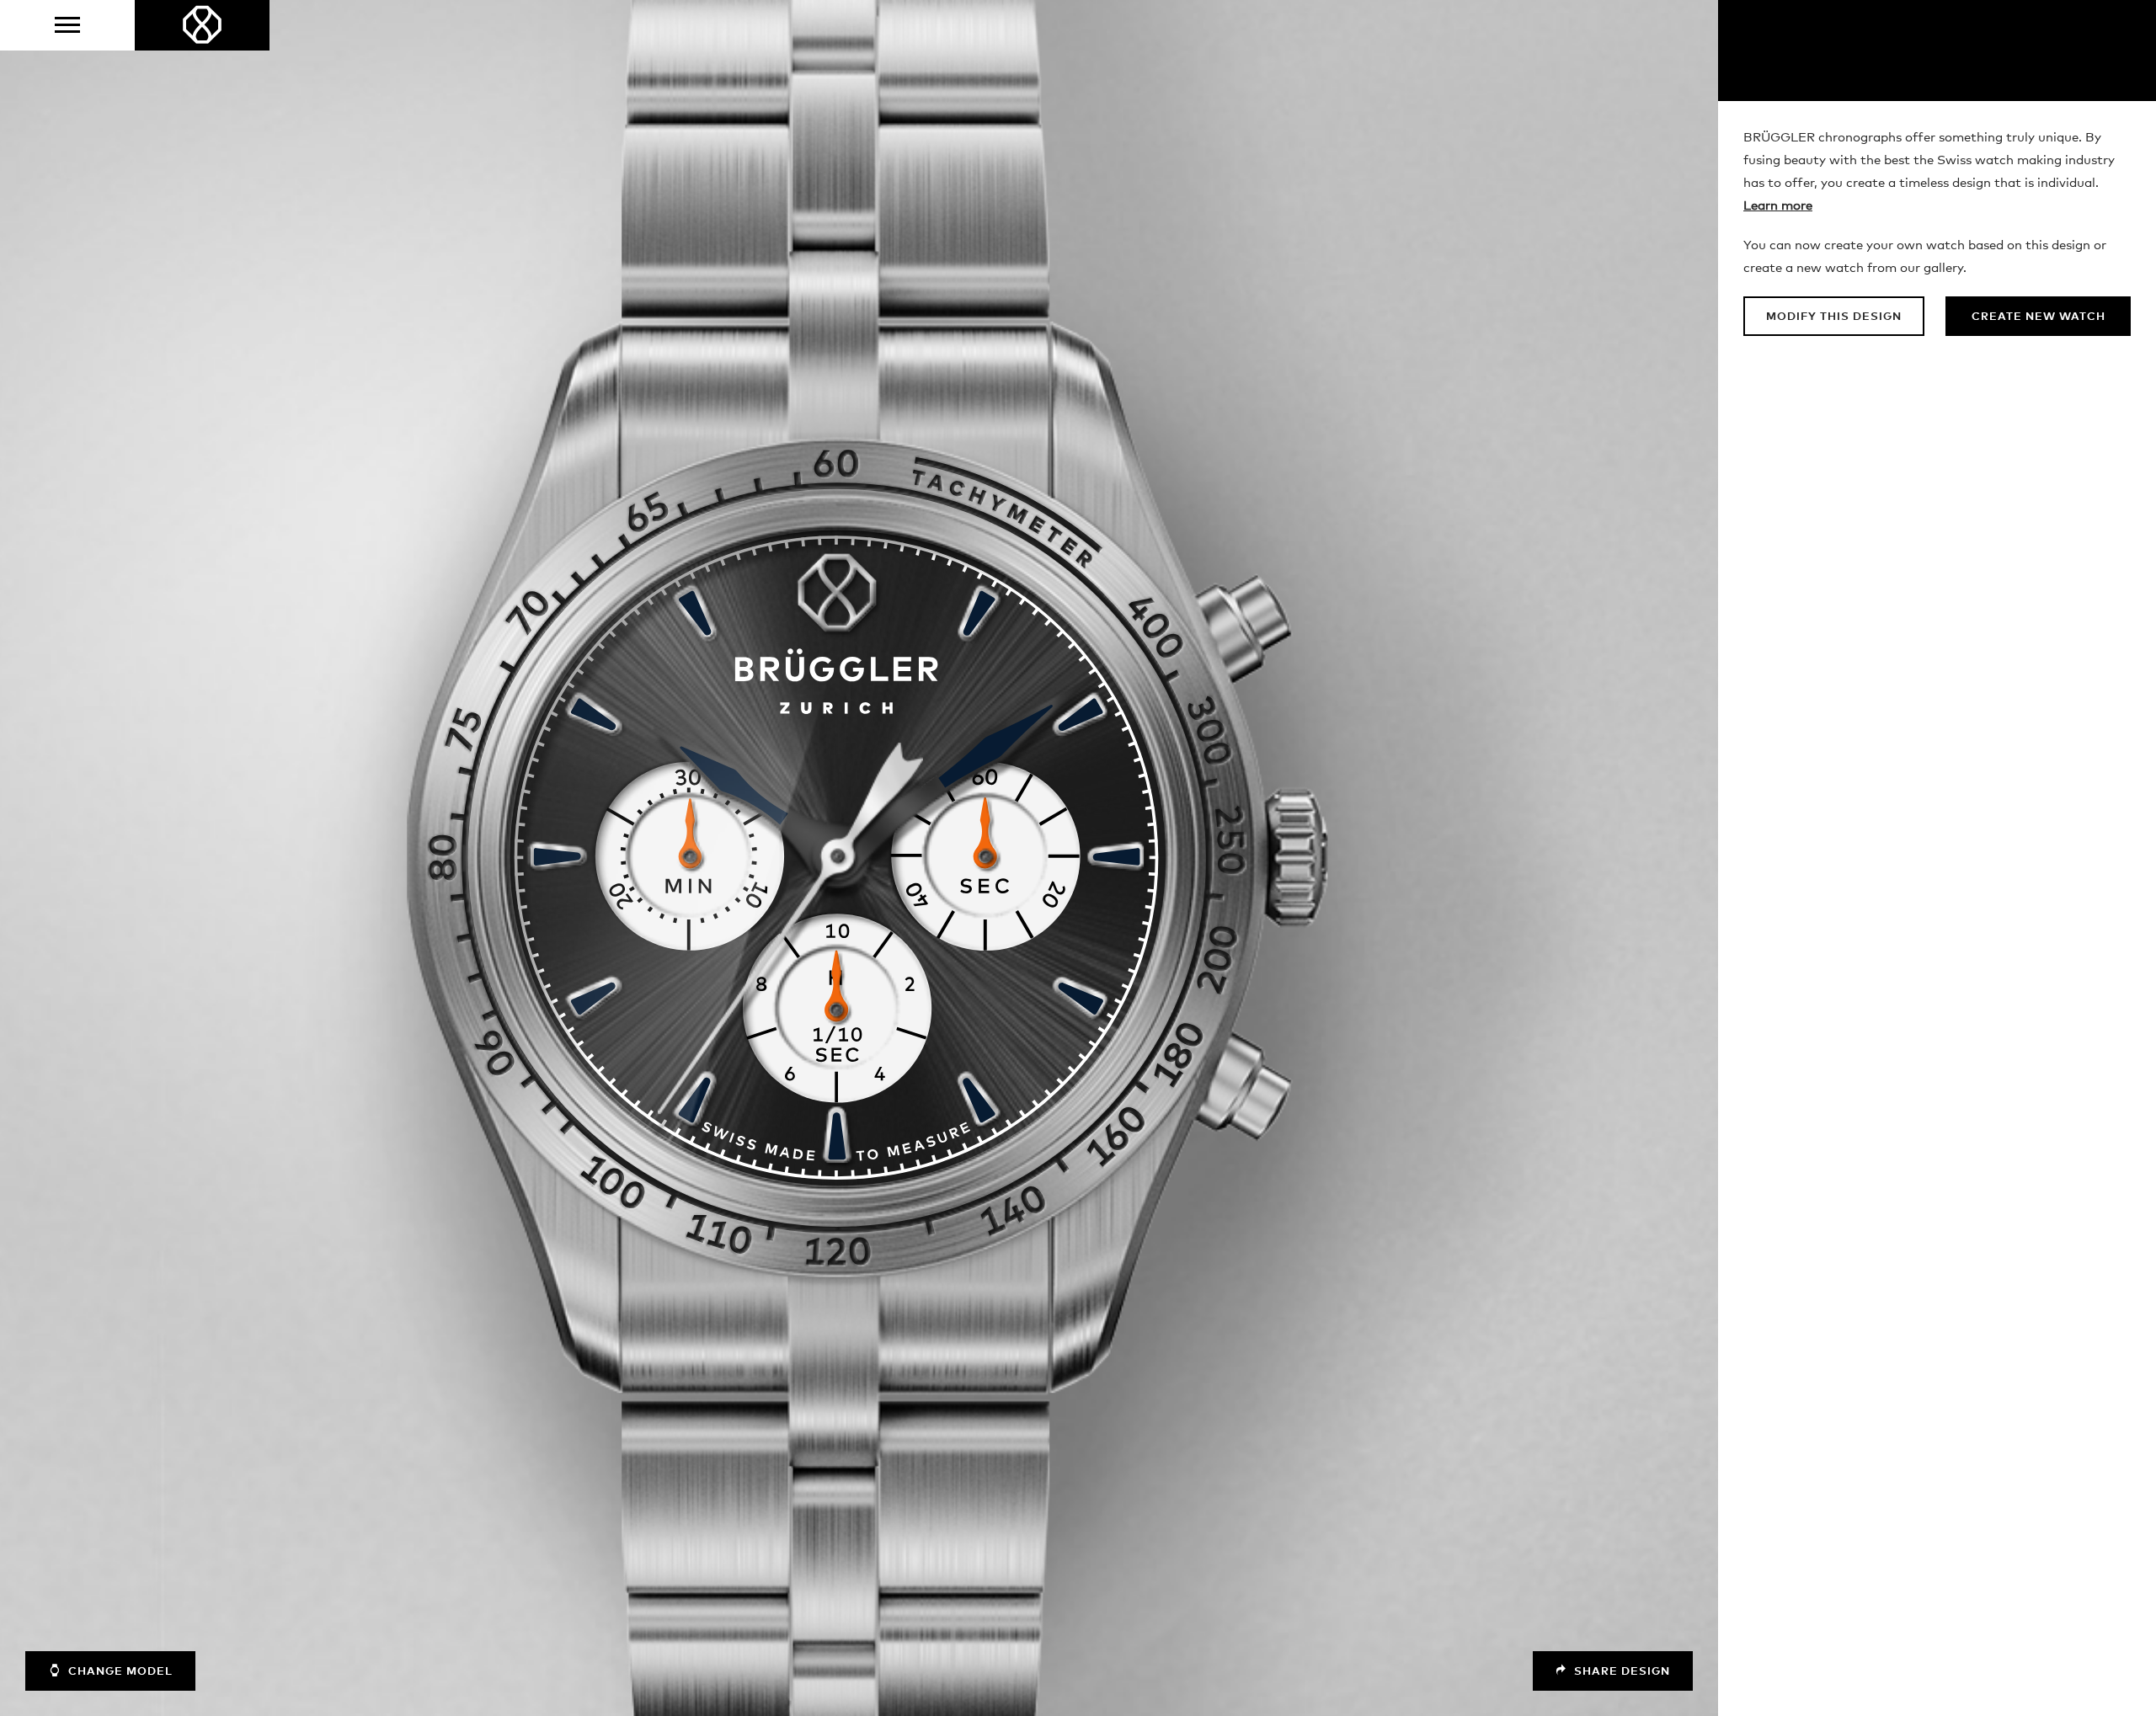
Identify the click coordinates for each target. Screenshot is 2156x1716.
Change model (119, 1672)
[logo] (202, 25)
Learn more (1778, 206)
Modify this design (1834, 317)
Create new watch (2039, 317)
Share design (1620, 1672)
